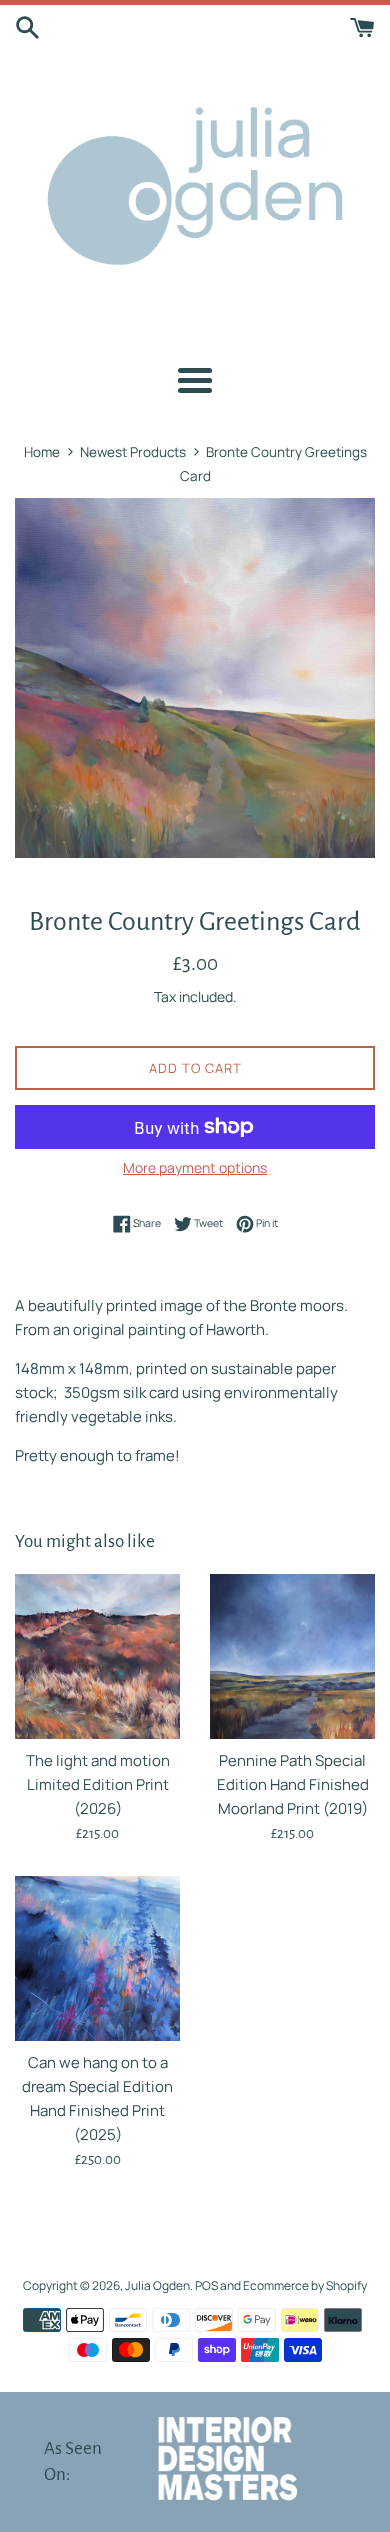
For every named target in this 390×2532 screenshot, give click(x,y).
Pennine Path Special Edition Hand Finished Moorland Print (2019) (293, 1784)
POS (206, 2285)
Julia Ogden (157, 2285)
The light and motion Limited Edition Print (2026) (98, 1784)
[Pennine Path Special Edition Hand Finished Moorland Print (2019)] (292, 1656)
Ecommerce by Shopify (305, 2285)
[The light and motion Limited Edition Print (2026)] (97, 1656)
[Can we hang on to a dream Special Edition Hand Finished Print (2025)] (97, 1958)
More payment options (195, 1167)
